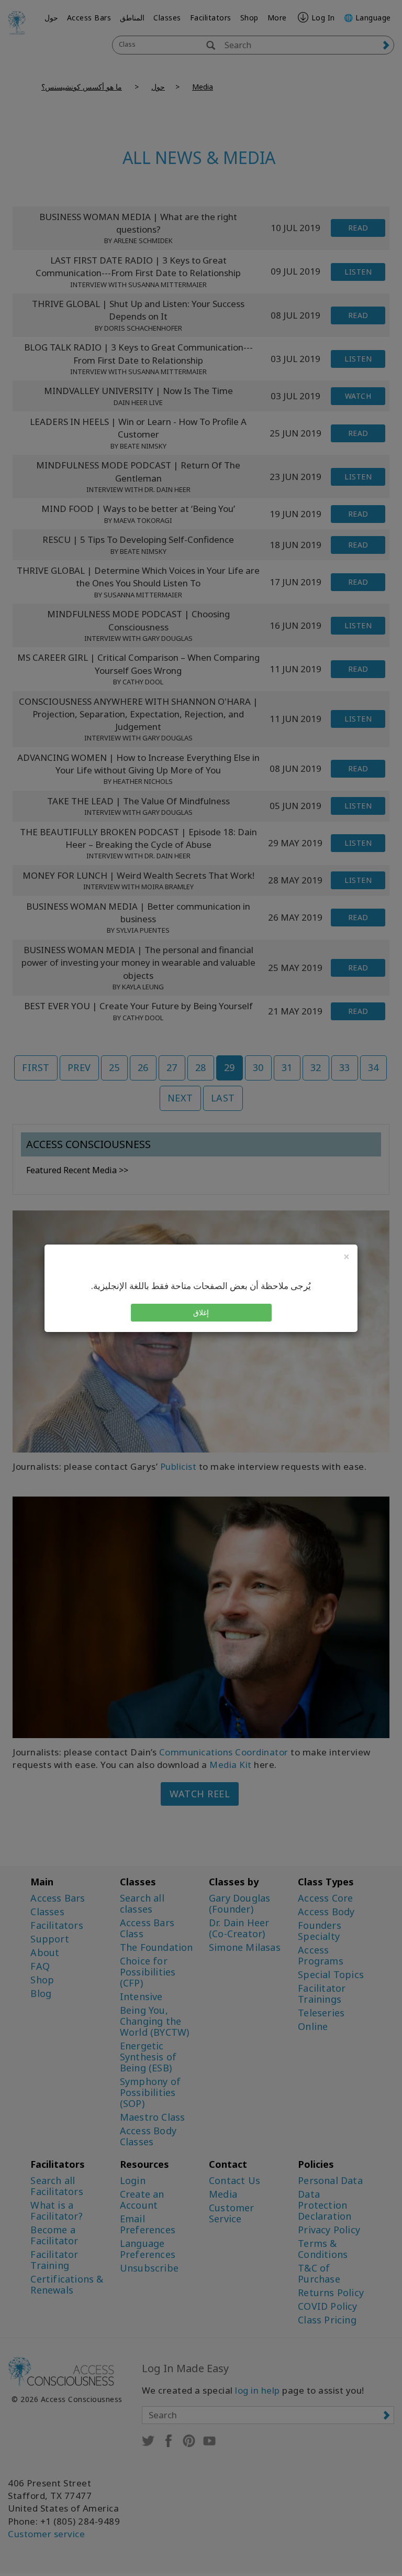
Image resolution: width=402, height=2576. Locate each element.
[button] (201, 1313)
